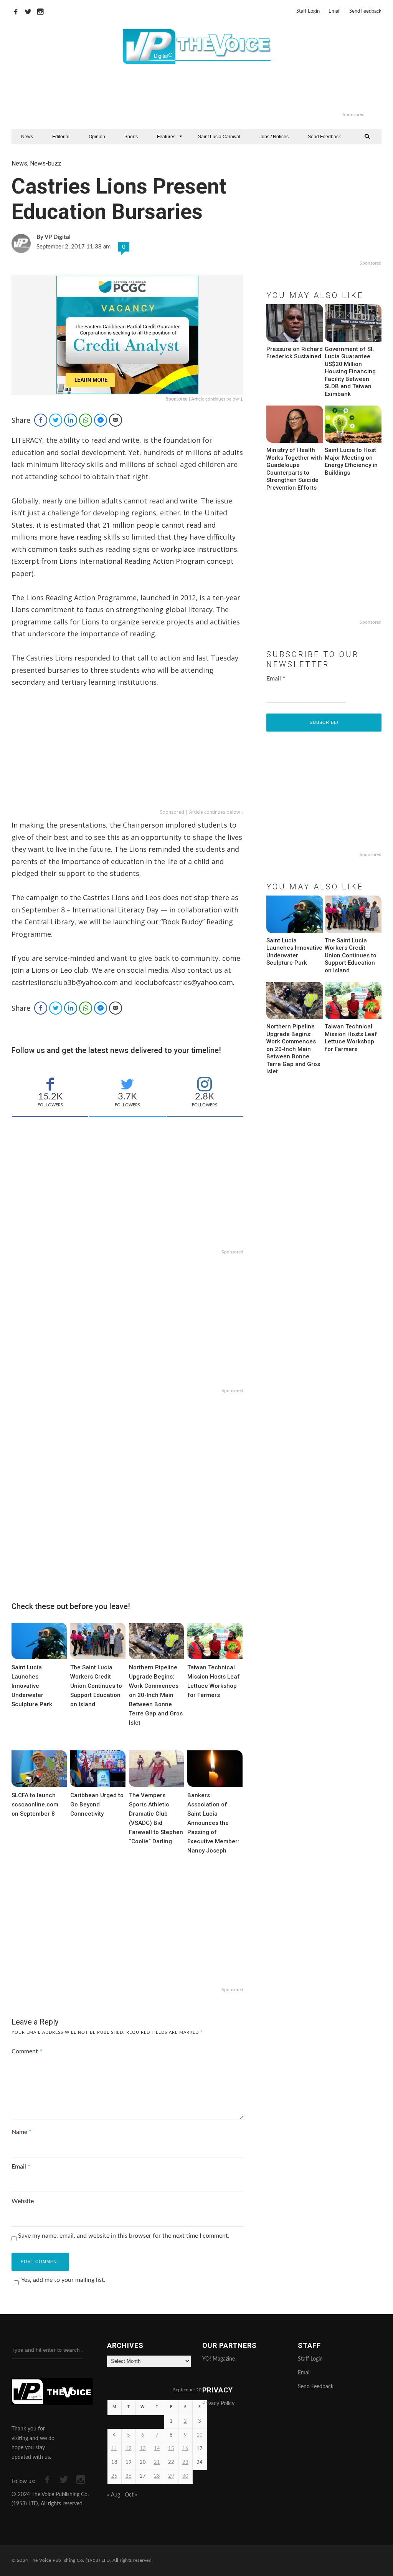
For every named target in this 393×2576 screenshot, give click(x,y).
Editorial (61, 137)
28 (157, 2476)
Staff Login (308, 11)
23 (185, 2463)
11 (114, 2449)
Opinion (97, 137)
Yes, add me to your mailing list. (63, 2280)
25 (114, 2476)
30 (185, 2476)
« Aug (114, 2495)
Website (23, 2201)
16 (185, 2449)
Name (21, 2132)
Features (166, 137)
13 (143, 2449)
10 (200, 2435)
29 (171, 2476)
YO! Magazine (219, 2359)
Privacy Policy (218, 2404)
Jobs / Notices (274, 137)
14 (157, 2449)
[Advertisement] (228, 92)
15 (171, 2449)
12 (129, 2449)
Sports (131, 137)
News (27, 137)
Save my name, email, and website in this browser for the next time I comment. (124, 2236)
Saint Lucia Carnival (219, 137)
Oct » (131, 2495)
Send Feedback (365, 11)
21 (157, 2463)
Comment (27, 2051)
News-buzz (46, 163)
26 (129, 2476)
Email (334, 11)
